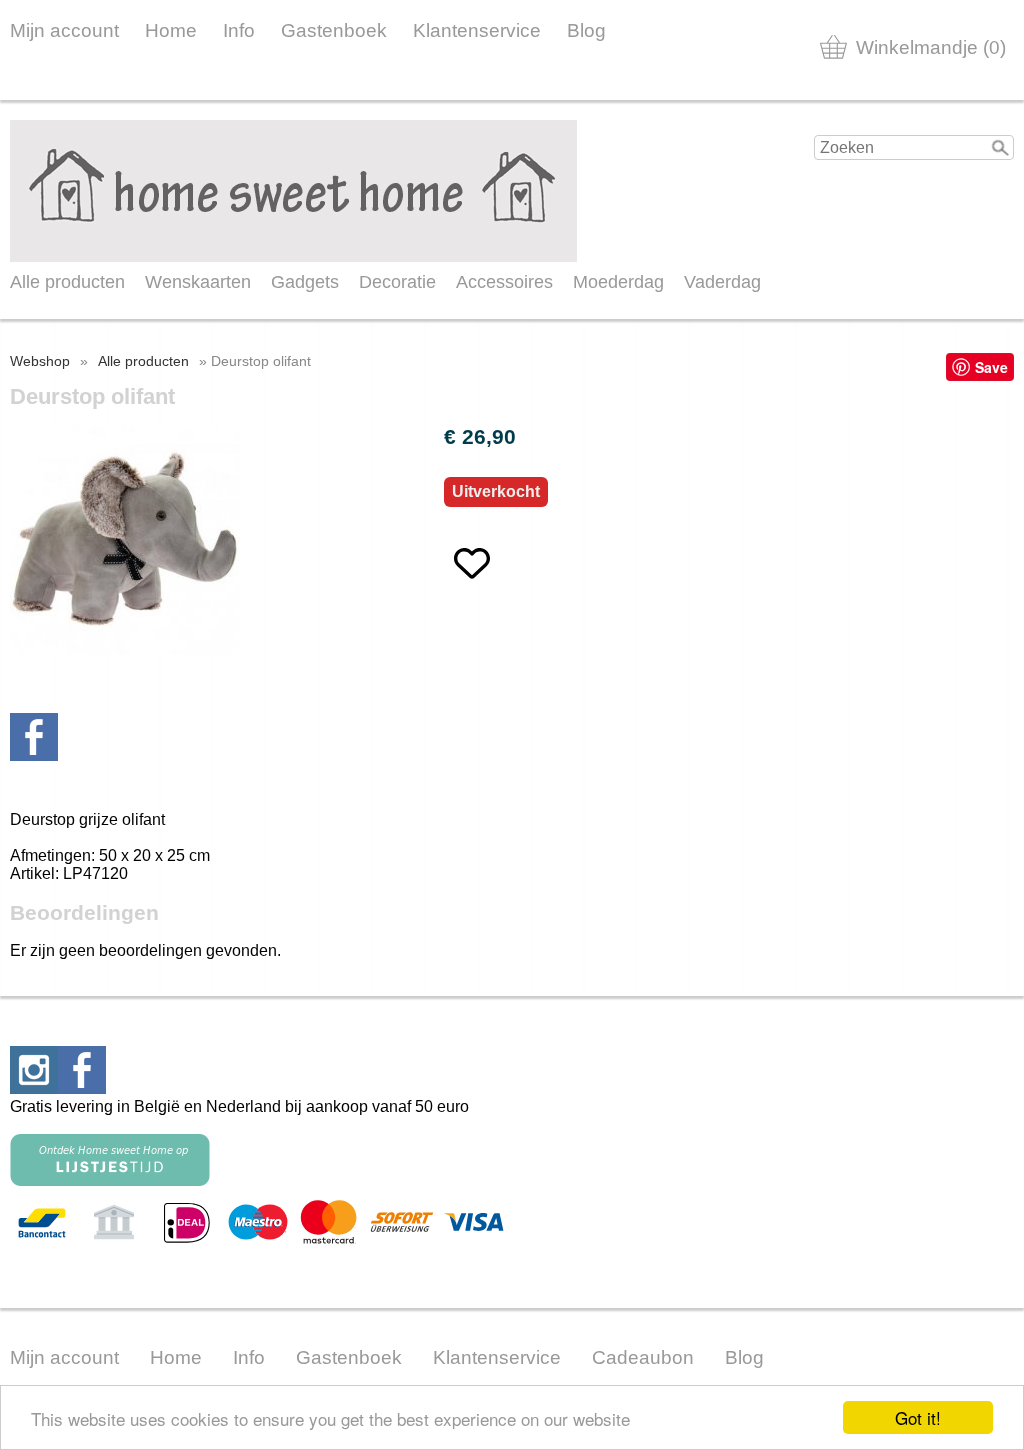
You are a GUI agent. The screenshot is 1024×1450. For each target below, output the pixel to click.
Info (239, 30)
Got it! (918, 1417)
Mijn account (64, 30)
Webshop (40, 361)
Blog (586, 30)
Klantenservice (477, 30)
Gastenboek (334, 30)
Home (171, 30)
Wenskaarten (198, 282)
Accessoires (504, 282)
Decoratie (397, 282)
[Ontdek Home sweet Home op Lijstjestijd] (110, 1180)
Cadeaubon (643, 1357)
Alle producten (67, 282)
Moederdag (618, 282)
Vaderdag (722, 282)
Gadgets (305, 282)
